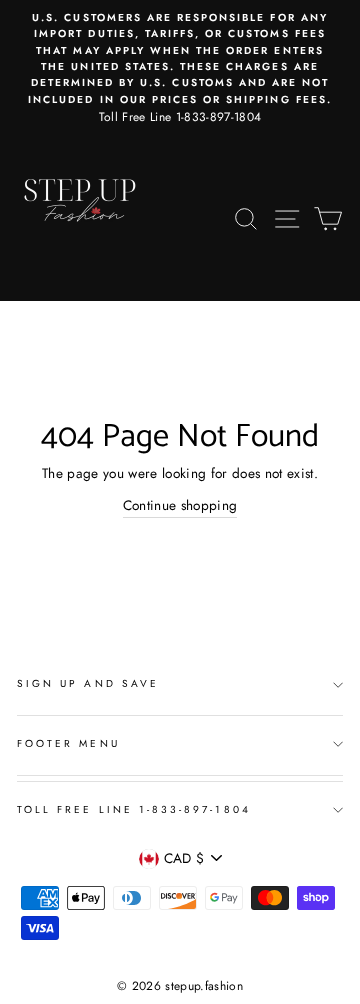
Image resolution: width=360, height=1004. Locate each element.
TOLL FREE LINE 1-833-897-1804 (134, 809)
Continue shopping (180, 505)
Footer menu (68, 743)
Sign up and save (88, 683)
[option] (180, 68)
